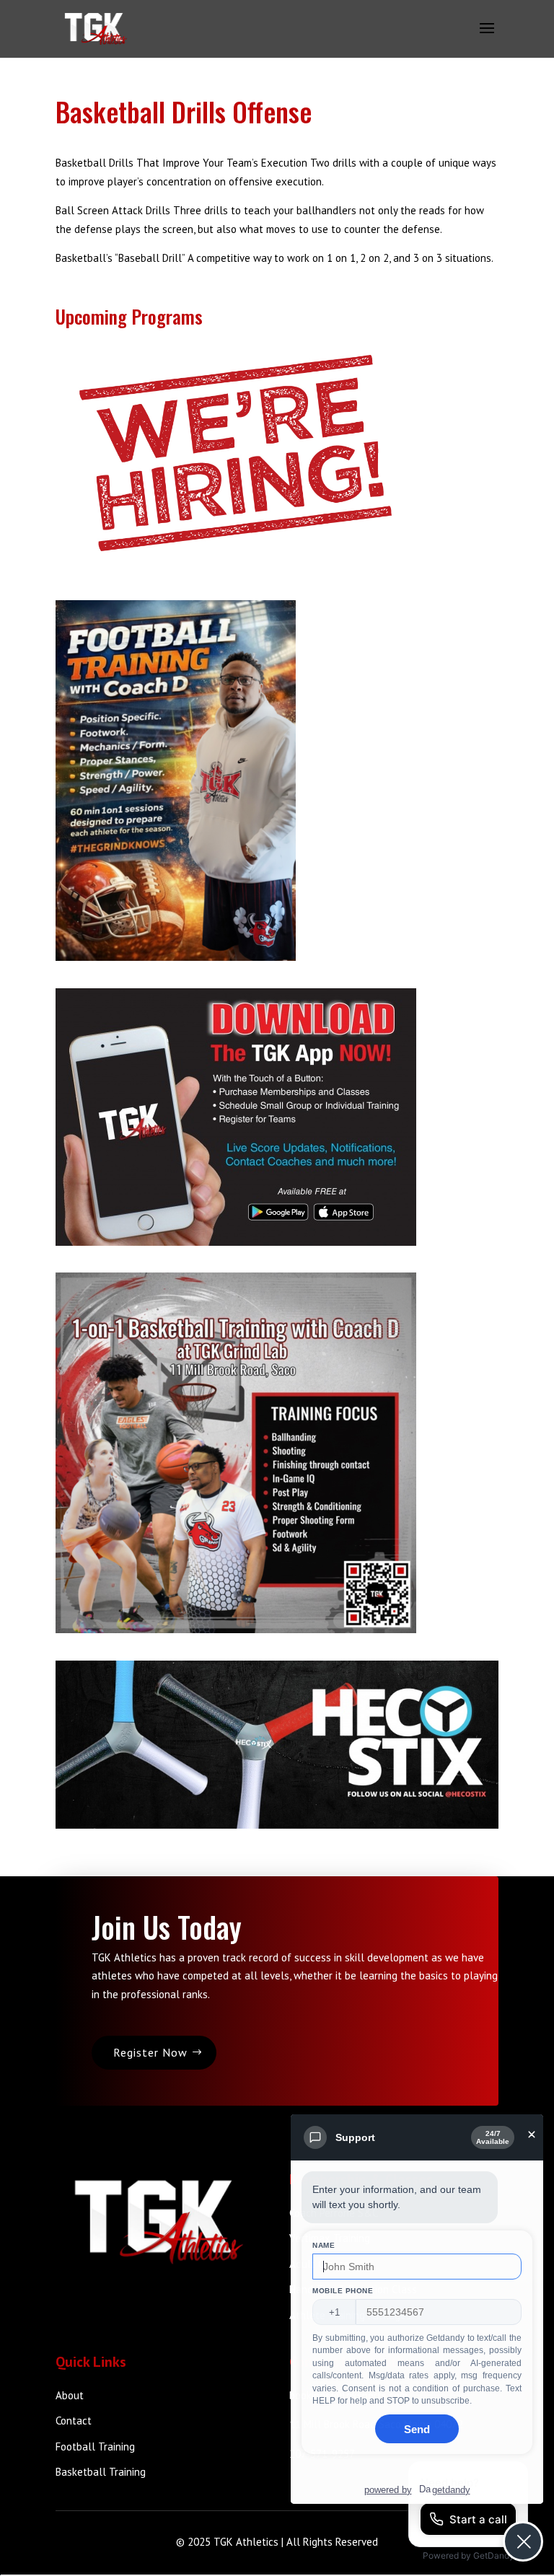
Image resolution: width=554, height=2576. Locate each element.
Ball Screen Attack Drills (113, 210)
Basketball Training (101, 2472)
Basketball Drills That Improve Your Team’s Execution (183, 163)
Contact (74, 2421)
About (70, 2395)
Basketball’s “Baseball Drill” (120, 258)
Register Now (150, 2052)
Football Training (95, 2447)
